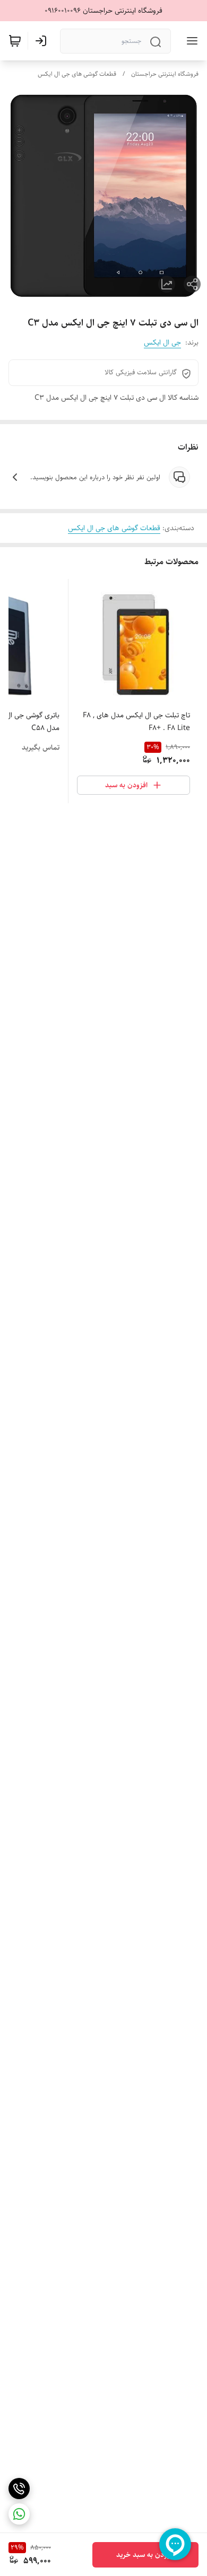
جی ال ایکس (162, 342)
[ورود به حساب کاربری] (43, 41)
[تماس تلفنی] (19, 2489)
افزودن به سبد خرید (146, 2555)
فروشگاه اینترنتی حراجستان (165, 74)
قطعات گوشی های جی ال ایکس (77, 74)
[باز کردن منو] (190, 41)
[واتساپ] (19, 2514)
